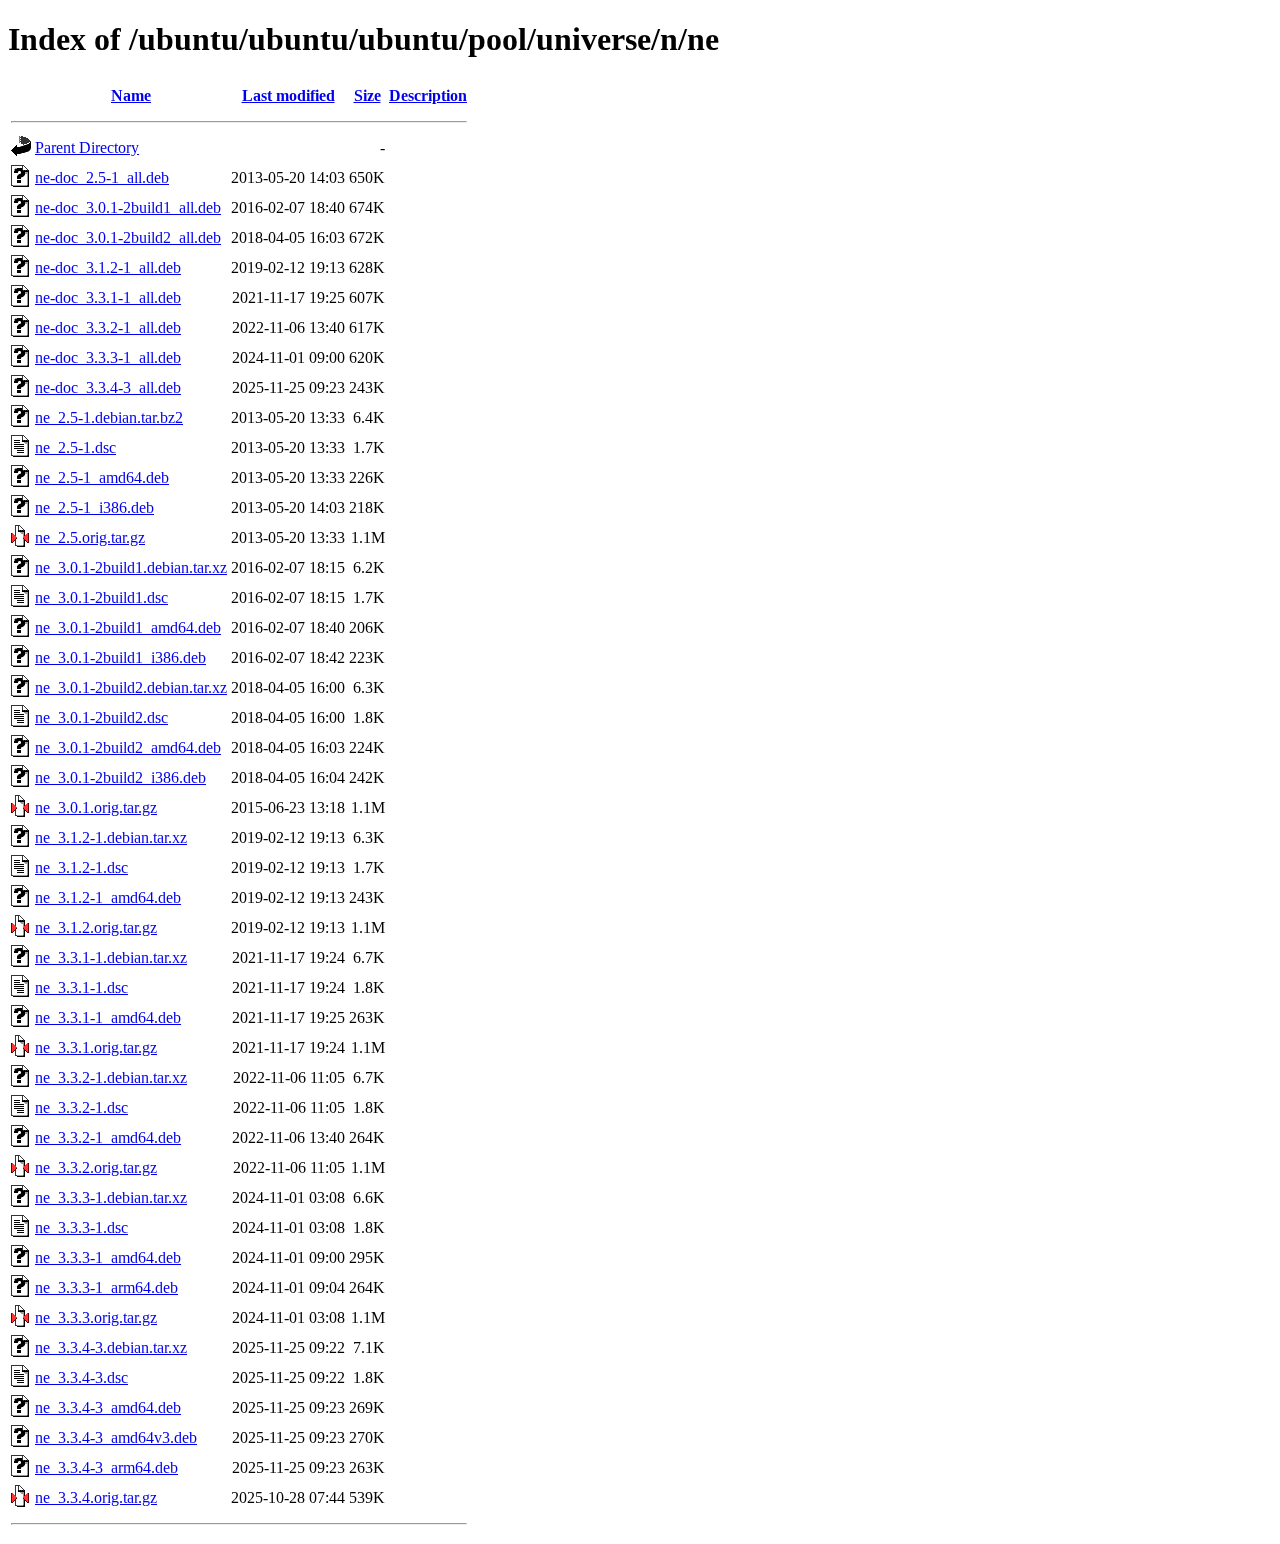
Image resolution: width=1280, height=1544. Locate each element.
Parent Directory (87, 147)
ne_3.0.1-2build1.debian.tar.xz (131, 567)
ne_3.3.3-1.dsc (81, 1227)
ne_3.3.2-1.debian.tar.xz (111, 1077)
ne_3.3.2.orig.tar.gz (96, 1167)
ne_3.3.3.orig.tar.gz (96, 1317)
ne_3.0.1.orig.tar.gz (96, 807)
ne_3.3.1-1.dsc (81, 987)
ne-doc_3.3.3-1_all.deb (108, 357)
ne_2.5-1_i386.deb (94, 507)
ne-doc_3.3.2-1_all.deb (108, 327)
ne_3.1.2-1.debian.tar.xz (111, 837)
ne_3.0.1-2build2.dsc (101, 717)
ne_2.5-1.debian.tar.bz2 (109, 417)
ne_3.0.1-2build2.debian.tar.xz (131, 687)
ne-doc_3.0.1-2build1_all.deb (128, 207)
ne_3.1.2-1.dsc (81, 867)
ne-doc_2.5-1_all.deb (102, 177)
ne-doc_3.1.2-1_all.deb (108, 267)
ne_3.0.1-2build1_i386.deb (120, 657)
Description (428, 95)
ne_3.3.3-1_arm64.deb (106, 1287)
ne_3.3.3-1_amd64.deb (108, 1257)
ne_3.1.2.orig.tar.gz (96, 927)
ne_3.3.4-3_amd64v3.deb (116, 1437)
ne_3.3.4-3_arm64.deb (106, 1467)
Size (367, 95)
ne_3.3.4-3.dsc (81, 1377)
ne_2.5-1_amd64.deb (102, 477)
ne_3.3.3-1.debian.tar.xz (111, 1197)
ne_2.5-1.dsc (75, 447)
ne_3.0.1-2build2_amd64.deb (128, 747)
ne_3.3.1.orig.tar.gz (96, 1047)
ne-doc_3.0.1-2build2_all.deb (128, 237)
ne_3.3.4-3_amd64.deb (108, 1407)
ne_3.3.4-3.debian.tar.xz (111, 1347)
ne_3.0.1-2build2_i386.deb (120, 777)
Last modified (288, 95)
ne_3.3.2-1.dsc (81, 1107)
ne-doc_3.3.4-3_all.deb (108, 387)
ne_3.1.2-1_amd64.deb (108, 897)
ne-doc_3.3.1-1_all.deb (108, 297)
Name (131, 95)
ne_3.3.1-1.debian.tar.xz (111, 957)
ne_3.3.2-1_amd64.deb (108, 1137)
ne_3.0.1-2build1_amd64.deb (128, 627)
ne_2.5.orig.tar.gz (90, 537)
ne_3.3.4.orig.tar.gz (96, 1497)
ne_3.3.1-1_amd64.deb (108, 1017)
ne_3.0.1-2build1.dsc (101, 597)
